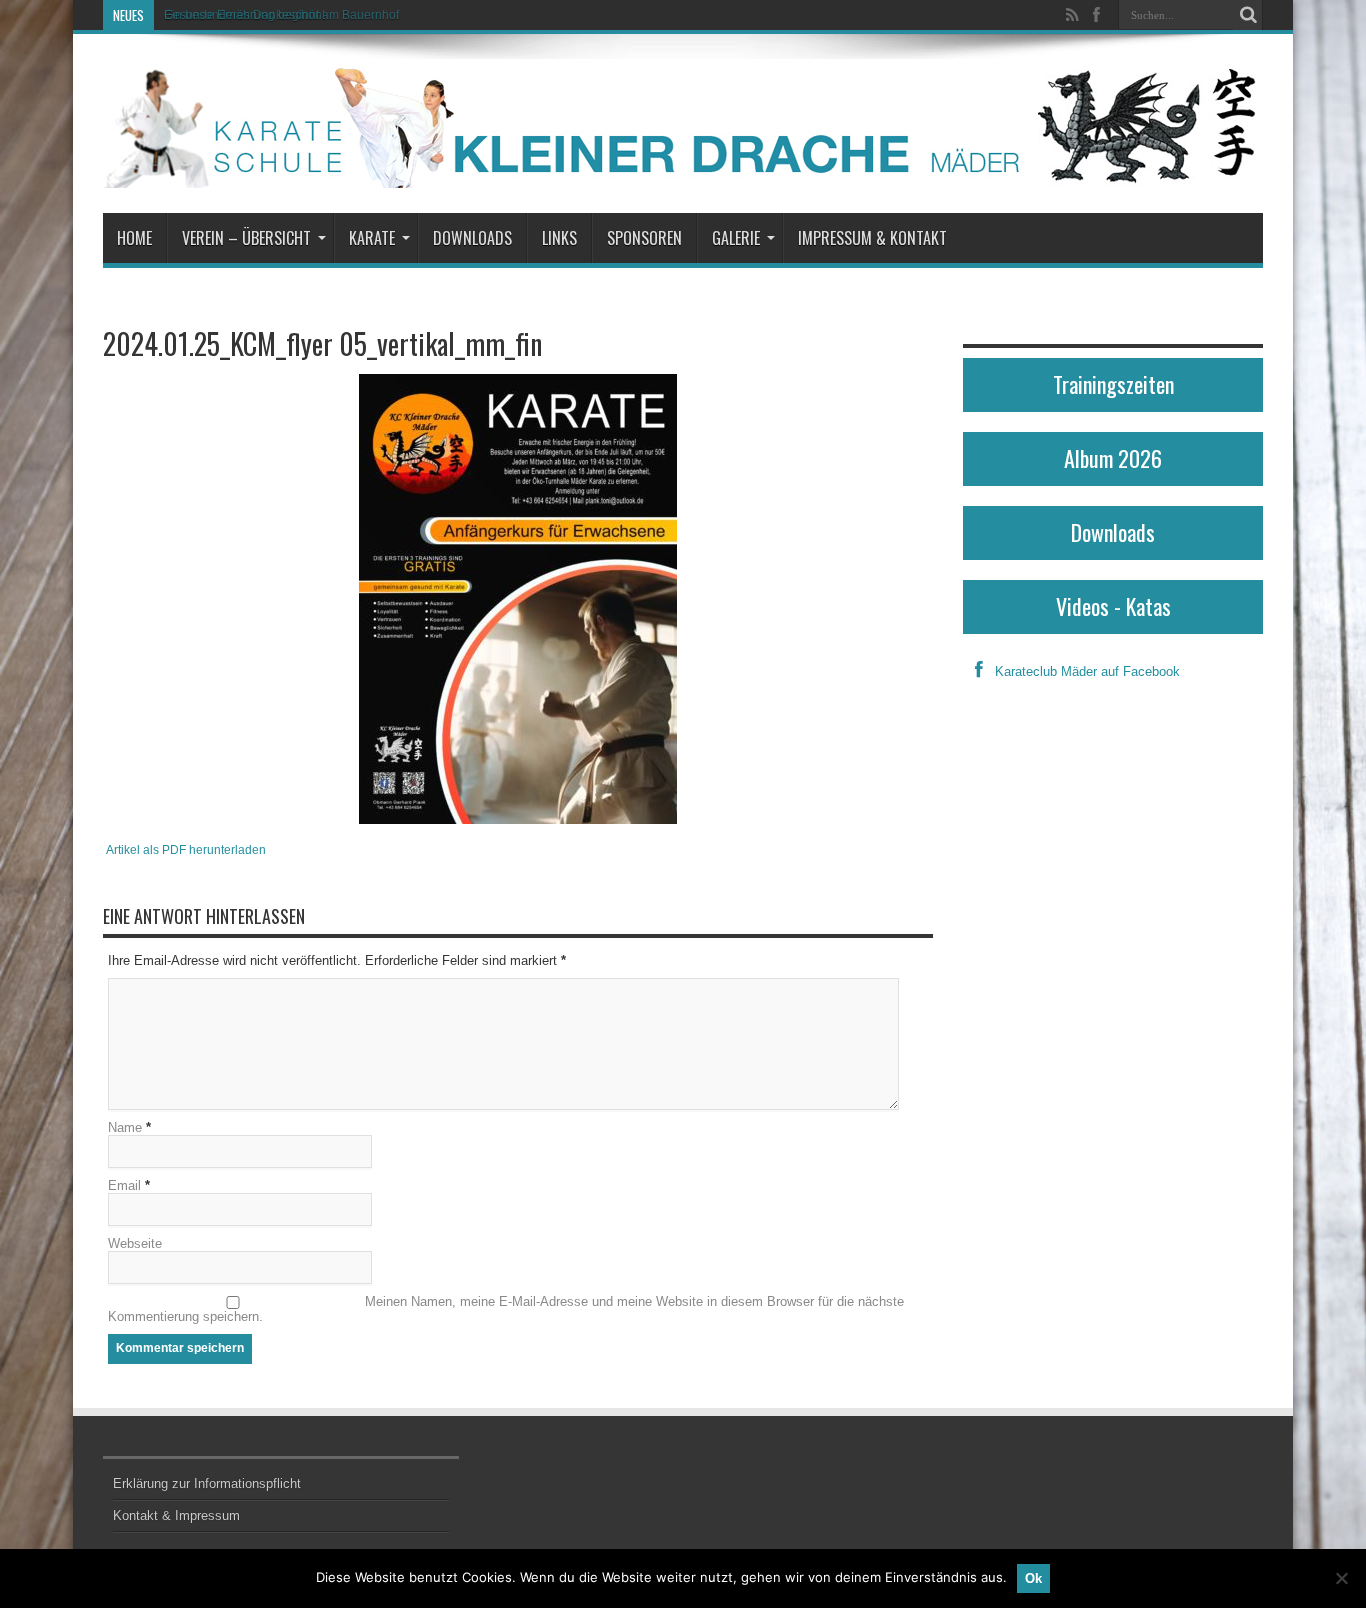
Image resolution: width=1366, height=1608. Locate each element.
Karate (372, 238)
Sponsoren (644, 238)
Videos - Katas (1113, 606)
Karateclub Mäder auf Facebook (1087, 671)
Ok (1033, 1578)
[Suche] (1248, 15)
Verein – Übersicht (246, 238)
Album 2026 (1113, 458)
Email (124, 1185)
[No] (1341, 1578)
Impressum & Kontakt (872, 238)
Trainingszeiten (1113, 384)
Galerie (736, 238)
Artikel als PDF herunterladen (186, 849)
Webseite (135, 1243)
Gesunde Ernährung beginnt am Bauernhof (281, 15)
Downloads (472, 238)
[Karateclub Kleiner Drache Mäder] (683, 123)
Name (125, 1127)
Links (559, 238)
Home (134, 238)
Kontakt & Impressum (176, 1515)
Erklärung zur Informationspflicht (207, 1483)
